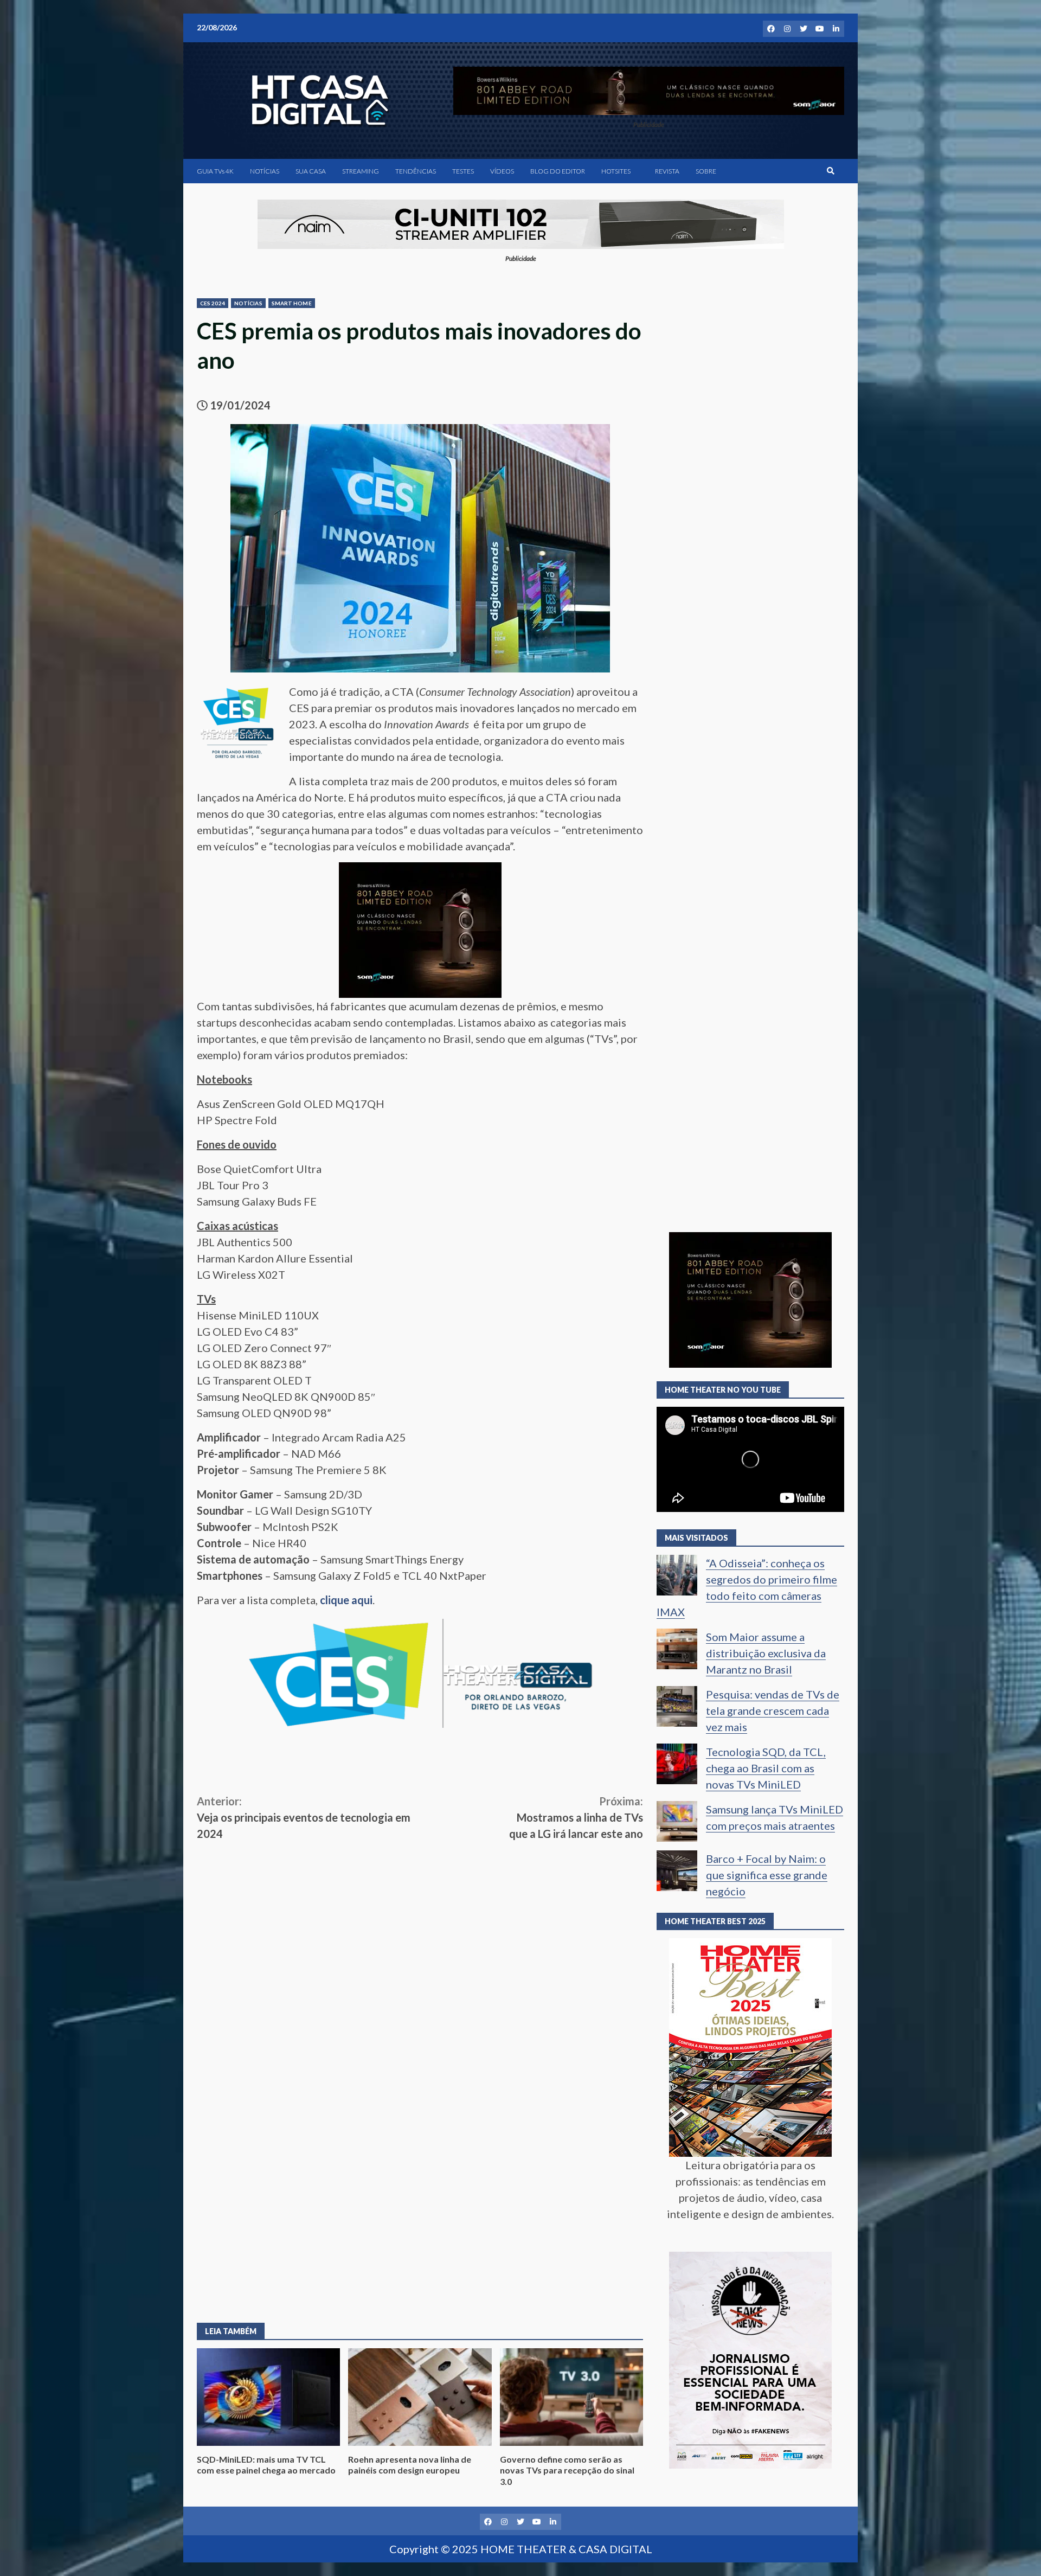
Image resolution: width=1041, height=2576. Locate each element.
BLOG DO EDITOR (558, 171)
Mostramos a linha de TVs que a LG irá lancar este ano (576, 1817)
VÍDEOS (502, 171)
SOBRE (706, 171)
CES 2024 (213, 303)
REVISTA (667, 171)
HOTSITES (616, 171)
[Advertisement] (420, 1923)
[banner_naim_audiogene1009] (521, 223)
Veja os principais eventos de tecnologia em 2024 (304, 1817)
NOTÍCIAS (265, 171)
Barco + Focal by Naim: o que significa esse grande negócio (767, 1875)
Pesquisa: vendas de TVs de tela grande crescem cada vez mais (773, 1710)
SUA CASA (311, 171)
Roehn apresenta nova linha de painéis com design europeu (420, 2397)
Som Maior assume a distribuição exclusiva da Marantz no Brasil (766, 1653)
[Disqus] (420, 2151)
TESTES (463, 171)
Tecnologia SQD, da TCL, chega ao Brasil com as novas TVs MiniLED (766, 1768)
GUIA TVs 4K (215, 171)
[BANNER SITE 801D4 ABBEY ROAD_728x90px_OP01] (649, 89)
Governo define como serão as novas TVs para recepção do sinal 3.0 (571, 2397)
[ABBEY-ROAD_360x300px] (420, 928)
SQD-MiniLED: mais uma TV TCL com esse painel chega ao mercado (268, 2397)
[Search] (831, 171)
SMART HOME (292, 303)
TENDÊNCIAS (416, 171)
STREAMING (361, 171)
